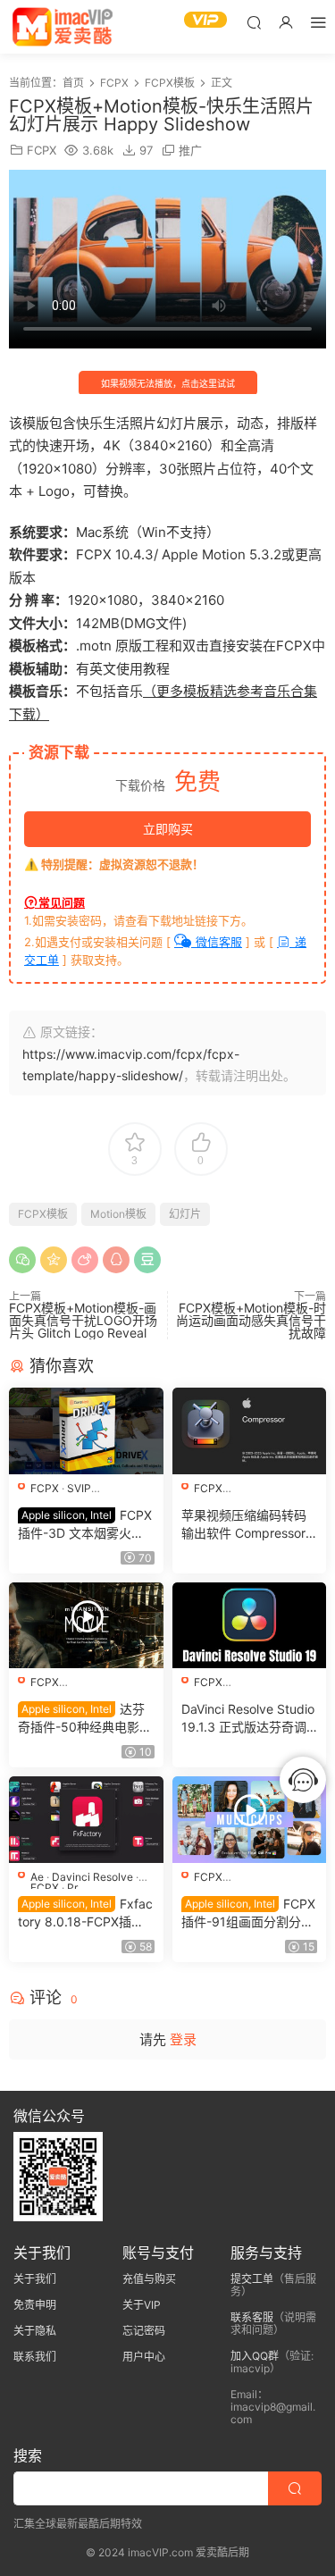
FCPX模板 (43, 1214)
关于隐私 (35, 2331)
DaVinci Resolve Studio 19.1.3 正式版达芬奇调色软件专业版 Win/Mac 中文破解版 (248, 1719)
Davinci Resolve (92, 1877)
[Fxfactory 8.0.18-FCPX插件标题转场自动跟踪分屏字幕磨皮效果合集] (86, 1820)
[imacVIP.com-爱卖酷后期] (63, 27)
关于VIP (142, 2305)
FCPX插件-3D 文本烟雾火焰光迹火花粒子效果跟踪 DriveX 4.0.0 (85, 1525)
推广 (190, 150)
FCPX (42, 150)
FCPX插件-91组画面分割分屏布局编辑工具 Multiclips (248, 1913)
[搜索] (254, 22)
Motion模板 (118, 1214)
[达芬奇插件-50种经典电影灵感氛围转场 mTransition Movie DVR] (86, 1626)
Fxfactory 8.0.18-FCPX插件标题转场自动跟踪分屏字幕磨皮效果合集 (85, 1913)
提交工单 (252, 2279)
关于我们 (35, 2279)
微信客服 (217, 942)
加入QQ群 (255, 2356)
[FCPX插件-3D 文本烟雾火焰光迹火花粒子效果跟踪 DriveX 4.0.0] (86, 1431)
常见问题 (62, 902)
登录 (183, 2039)
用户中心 (144, 2357)
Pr (72, 1888)
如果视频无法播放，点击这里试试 (168, 383)
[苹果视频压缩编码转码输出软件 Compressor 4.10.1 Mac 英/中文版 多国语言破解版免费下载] (250, 1431)
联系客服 (252, 2317)
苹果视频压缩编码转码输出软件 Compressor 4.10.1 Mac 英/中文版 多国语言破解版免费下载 (244, 1525)
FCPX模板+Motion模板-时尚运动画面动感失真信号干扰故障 (251, 1320)
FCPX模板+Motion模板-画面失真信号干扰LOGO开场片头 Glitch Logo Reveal (83, 1320)
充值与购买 (149, 2279)
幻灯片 (185, 1214)
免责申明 (35, 2305)
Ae (37, 1877)
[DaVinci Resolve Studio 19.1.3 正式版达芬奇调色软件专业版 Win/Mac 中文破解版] (250, 1626)
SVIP (79, 1488)
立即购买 (168, 829)
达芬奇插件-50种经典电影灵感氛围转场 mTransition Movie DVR (85, 1719)
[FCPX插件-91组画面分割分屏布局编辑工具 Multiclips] (250, 1820)
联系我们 (35, 2357)
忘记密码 (144, 2331)
